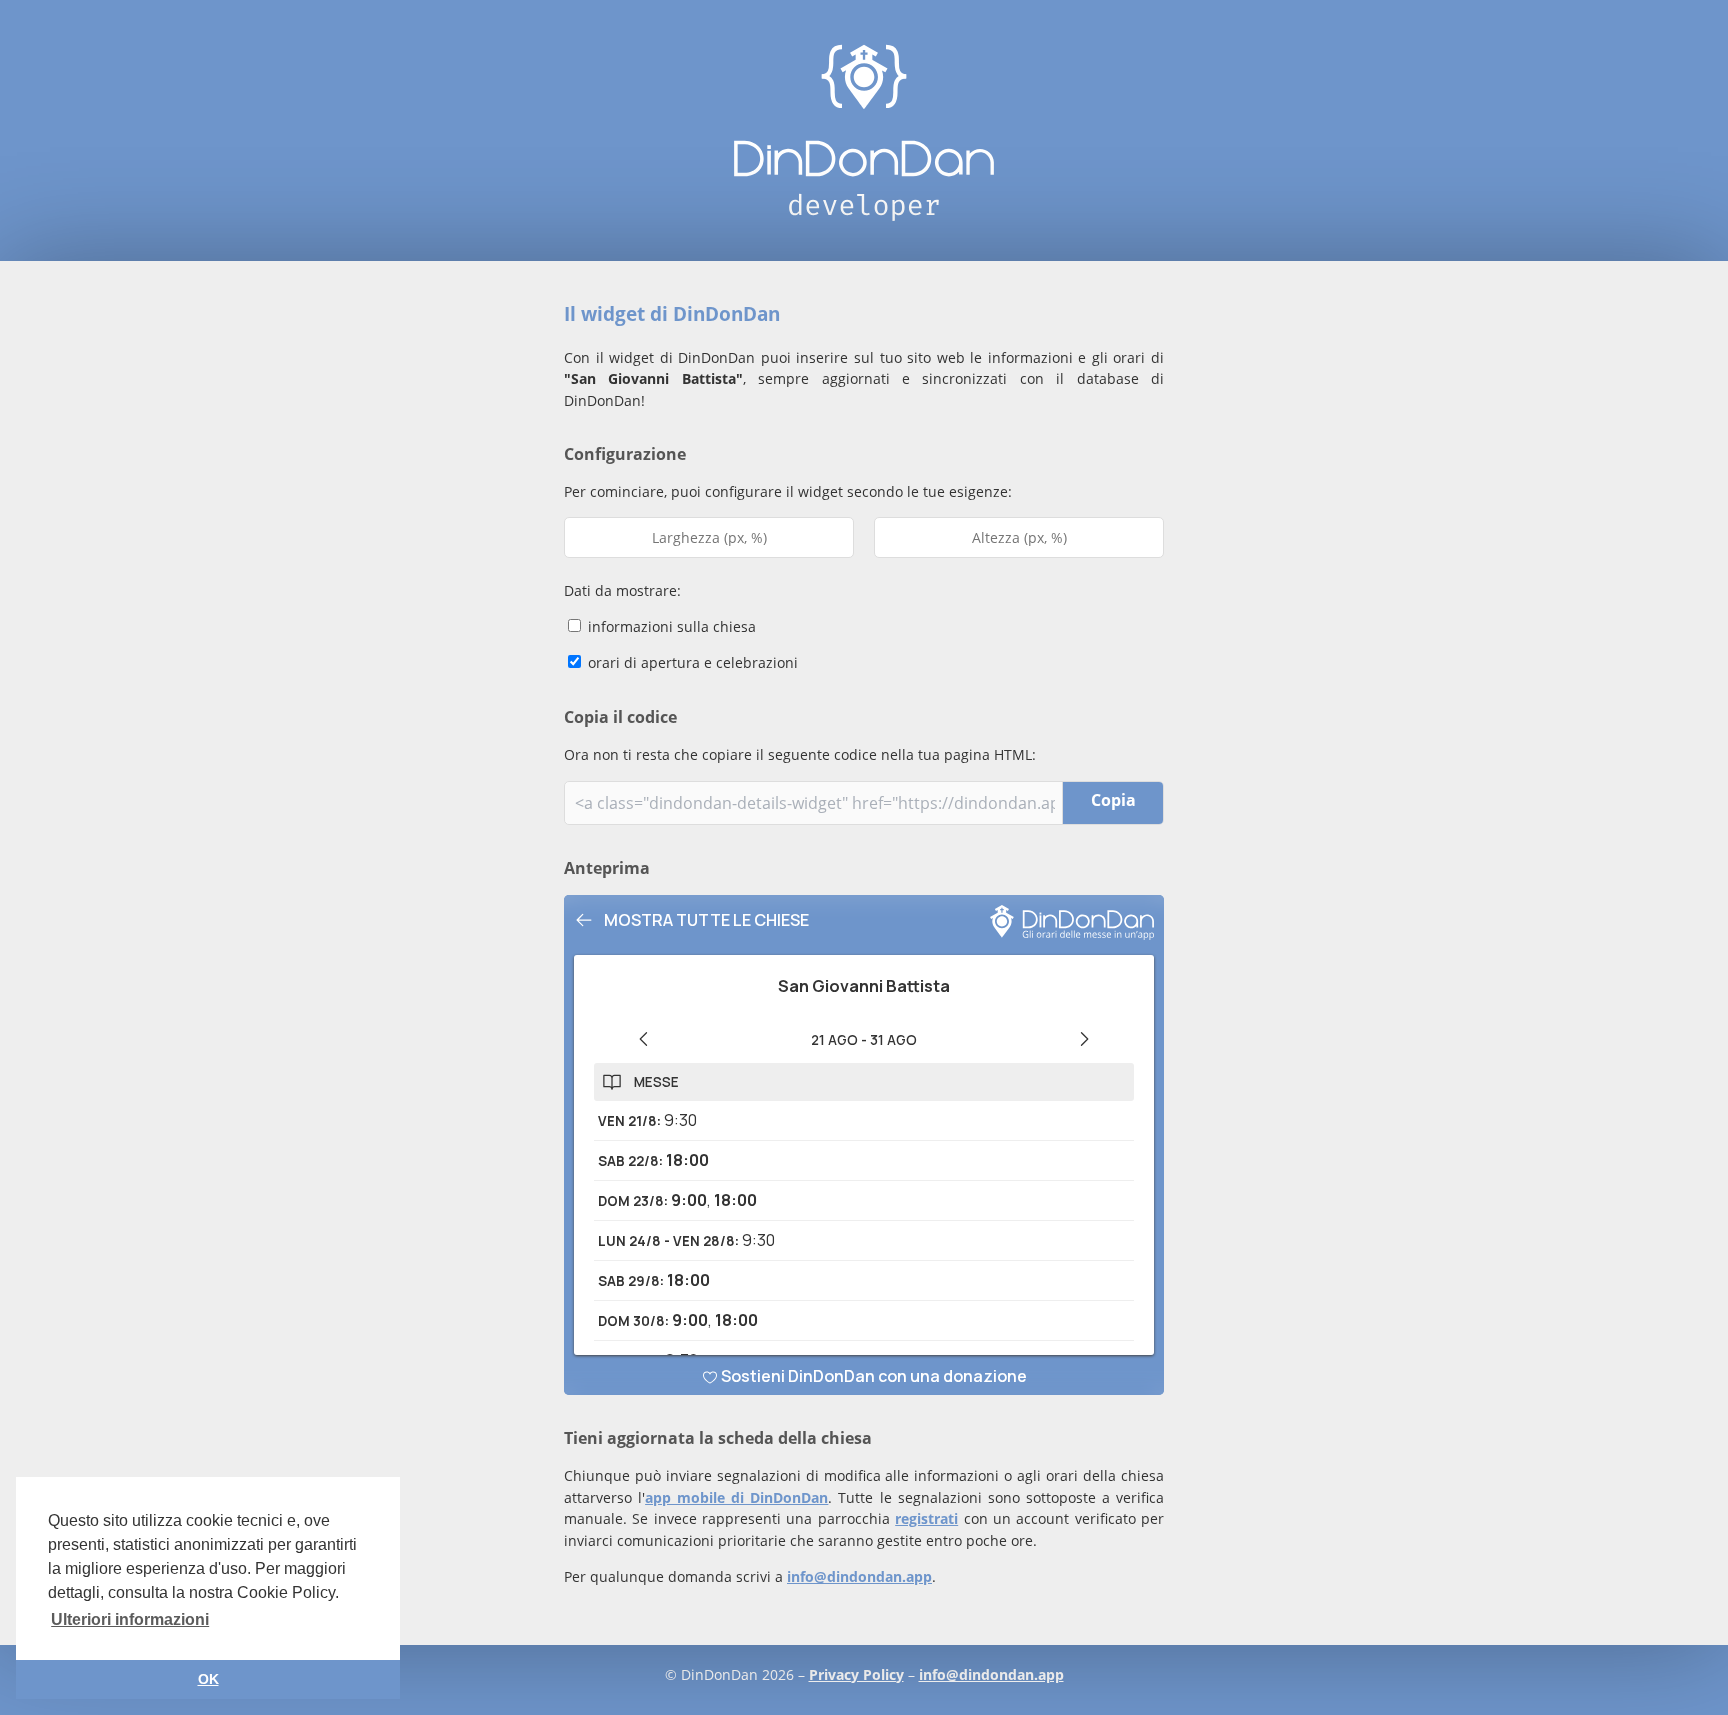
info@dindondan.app (859, 1576)
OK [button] (208, 1679)
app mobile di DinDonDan (736, 1497)
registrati (926, 1518)
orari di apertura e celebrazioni (691, 662)
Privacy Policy (856, 1674)
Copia (1113, 800)
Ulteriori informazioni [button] (130, 1619)
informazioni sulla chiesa (670, 626)
